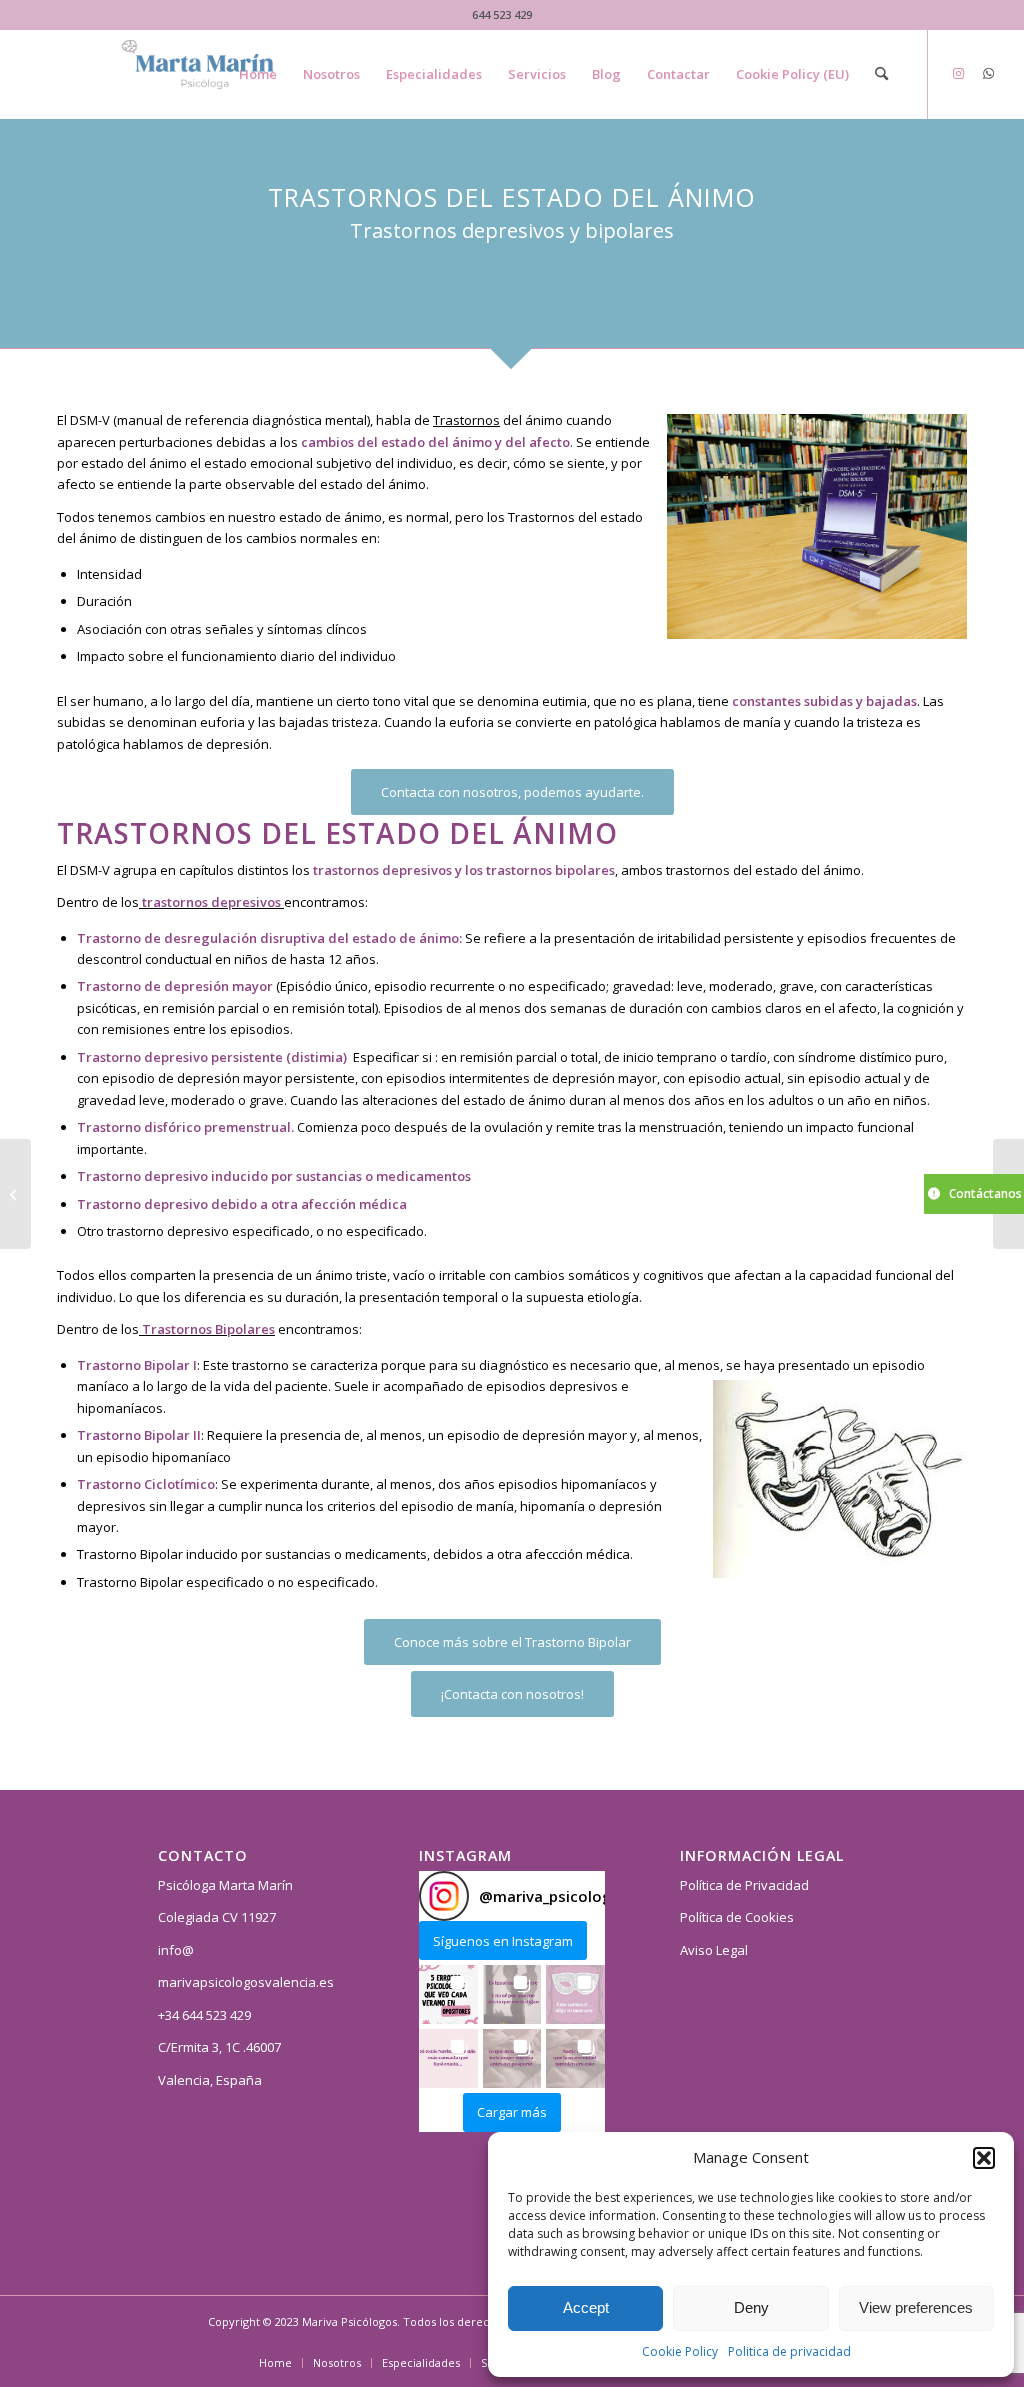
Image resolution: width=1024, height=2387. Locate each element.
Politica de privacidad (789, 2351)
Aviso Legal (714, 1950)
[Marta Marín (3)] (220, 74)
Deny (751, 2307)
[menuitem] (258, 74)
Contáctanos (985, 1193)
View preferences (916, 2307)
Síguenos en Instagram (503, 1941)
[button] (984, 2158)
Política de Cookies (737, 1917)
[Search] (881, 74)
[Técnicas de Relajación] (15, 1194)
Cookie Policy (680, 2351)
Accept (586, 2307)
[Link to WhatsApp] (989, 73)
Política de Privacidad (744, 1885)
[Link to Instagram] (959, 73)
